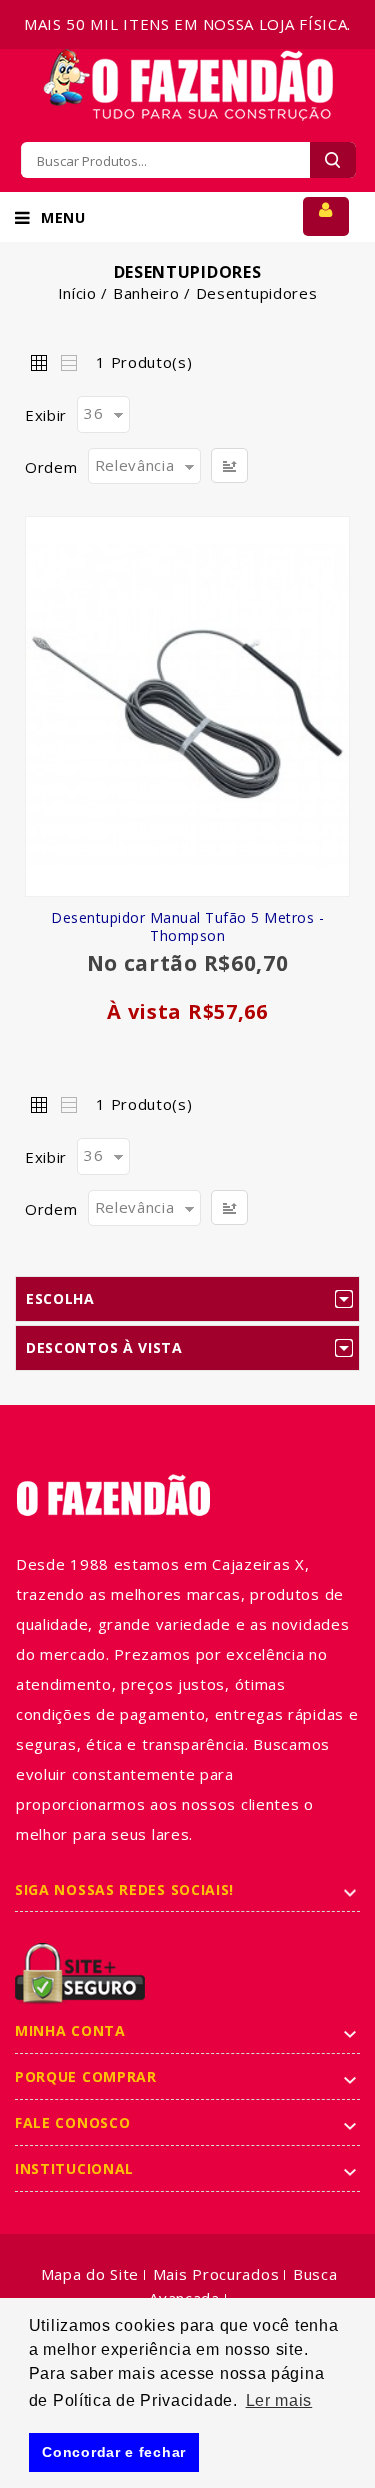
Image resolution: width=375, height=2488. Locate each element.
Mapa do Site (90, 2274)
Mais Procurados (216, 2274)
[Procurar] (333, 160)
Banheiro (146, 293)
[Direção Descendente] (229, 465)
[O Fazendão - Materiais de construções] (188, 61)
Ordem (51, 467)
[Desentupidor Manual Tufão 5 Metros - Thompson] (187, 706)
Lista (68, 362)
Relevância (135, 465)
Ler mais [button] (279, 2400)
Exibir (46, 415)
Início (77, 293)
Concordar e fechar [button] (114, 2452)
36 (93, 413)
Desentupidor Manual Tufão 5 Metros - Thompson (187, 927)
